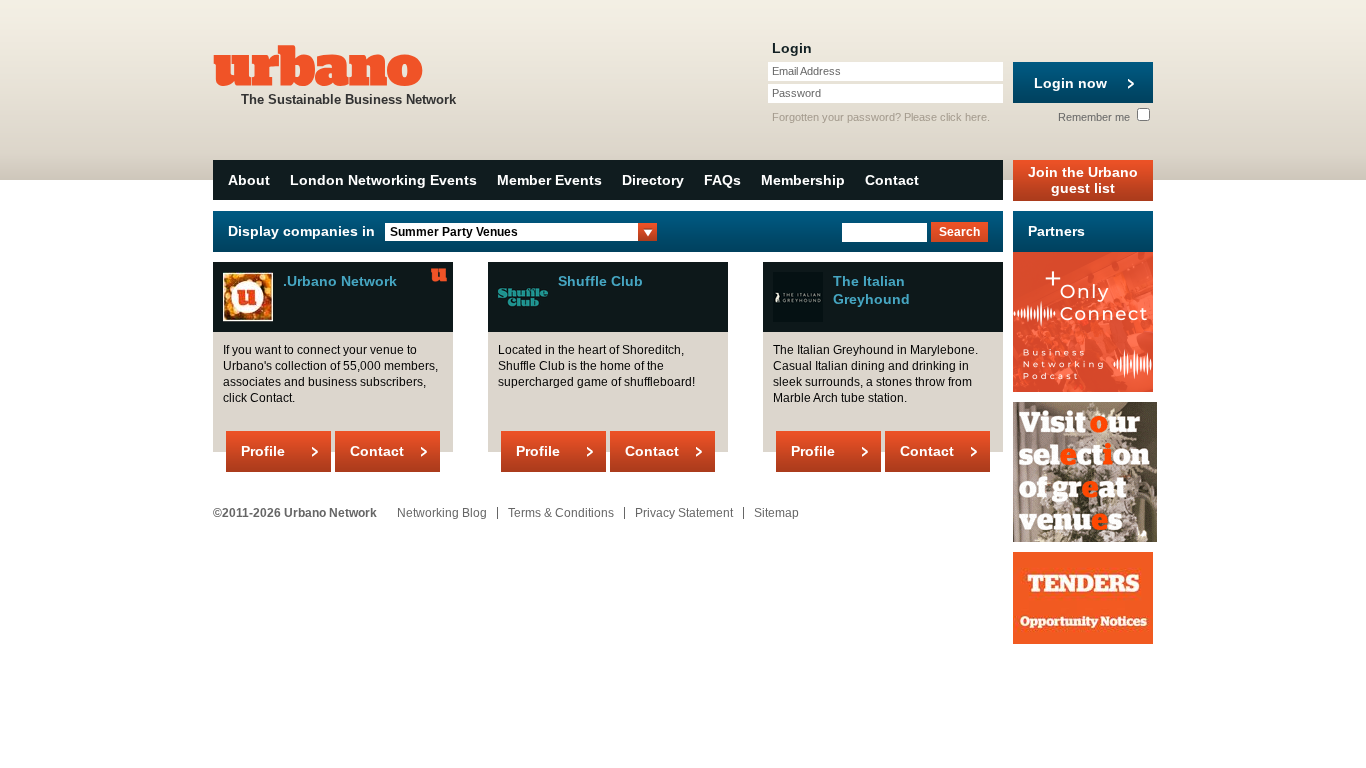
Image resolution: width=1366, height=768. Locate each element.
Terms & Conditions (561, 513)
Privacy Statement (684, 513)
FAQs (722, 180)
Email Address (806, 71)
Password (796, 93)
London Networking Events (383, 180)
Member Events (549, 180)
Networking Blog (442, 513)
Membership (803, 180)
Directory (653, 180)
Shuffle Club (600, 281)
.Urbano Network (340, 281)
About (249, 180)
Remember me (1095, 117)
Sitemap (776, 513)
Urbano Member (439, 275)
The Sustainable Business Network (348, 99)
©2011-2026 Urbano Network (295, 513)
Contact (892, 180)
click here (963, 117)
